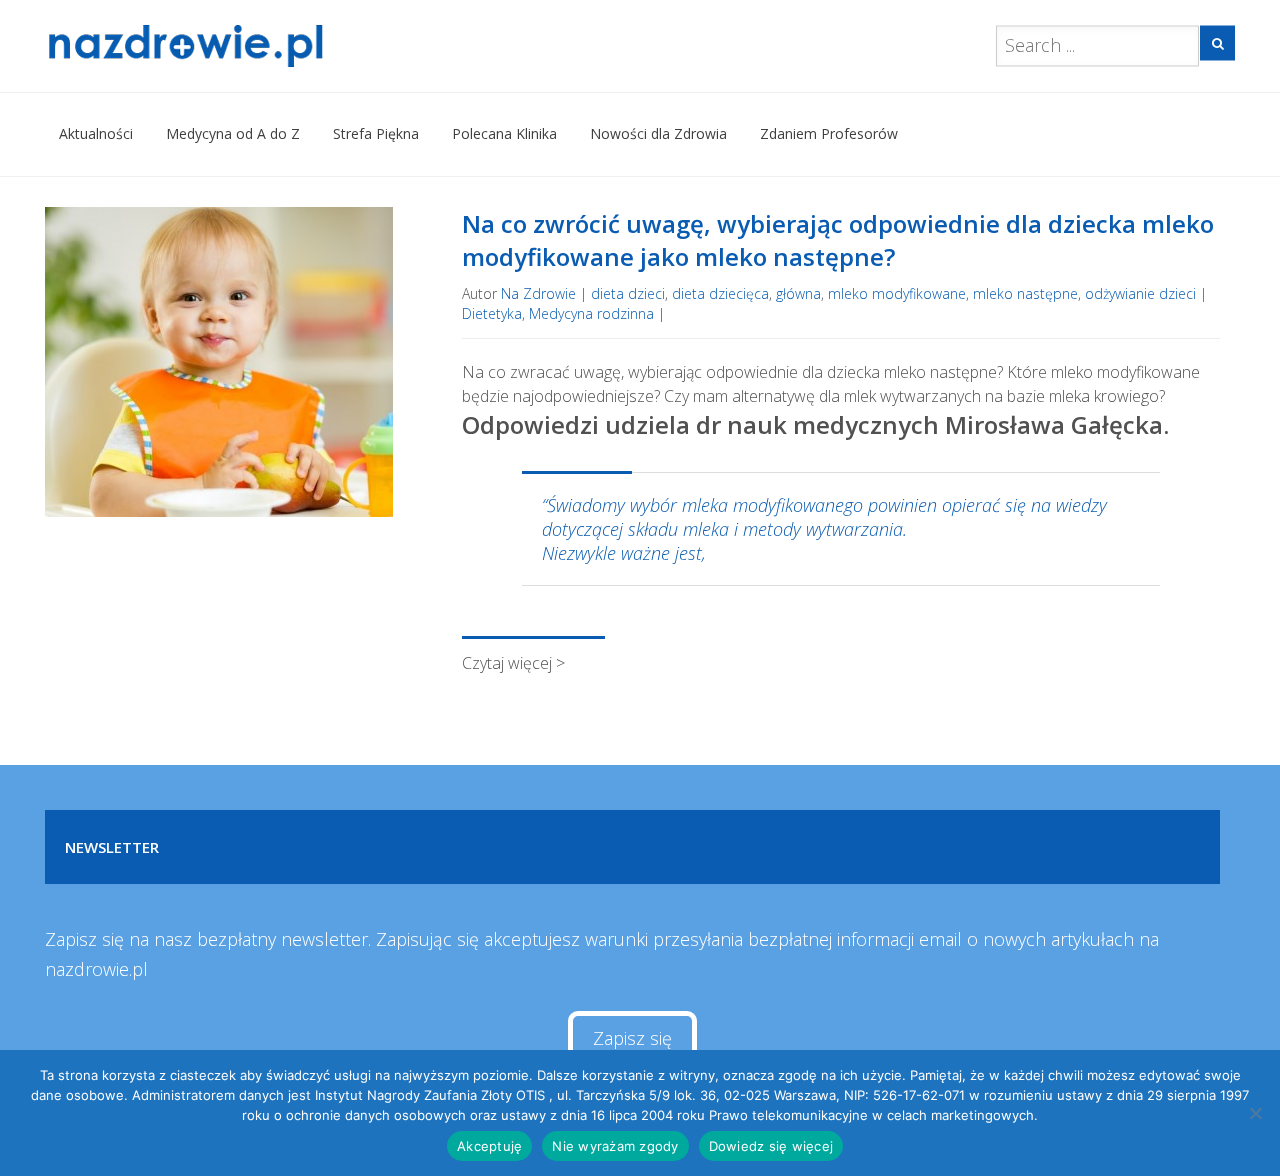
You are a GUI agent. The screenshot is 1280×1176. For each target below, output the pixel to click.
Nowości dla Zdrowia (658, 133)
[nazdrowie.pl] (243, 46)
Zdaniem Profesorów (829, 133)
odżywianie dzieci (1140, 293)
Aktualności (96, 133)
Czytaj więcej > (513, 663)
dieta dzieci (628, 293)
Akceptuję (489, 1146)
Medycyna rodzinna (591, 313)
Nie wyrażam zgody (615, 1146)
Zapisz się (632, 1038)
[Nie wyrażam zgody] (1255, 1113)
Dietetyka (492, 313)
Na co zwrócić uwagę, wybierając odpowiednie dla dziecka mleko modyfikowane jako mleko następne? (838, 240)
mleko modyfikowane (897, 293)
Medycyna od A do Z (233, 133)
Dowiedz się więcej (771, 1146)
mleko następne (1025, 293)
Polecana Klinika (504, 133)
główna (798, 293)
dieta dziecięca (720, 293)
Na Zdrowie (538, 293)
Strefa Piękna (376, 133)
